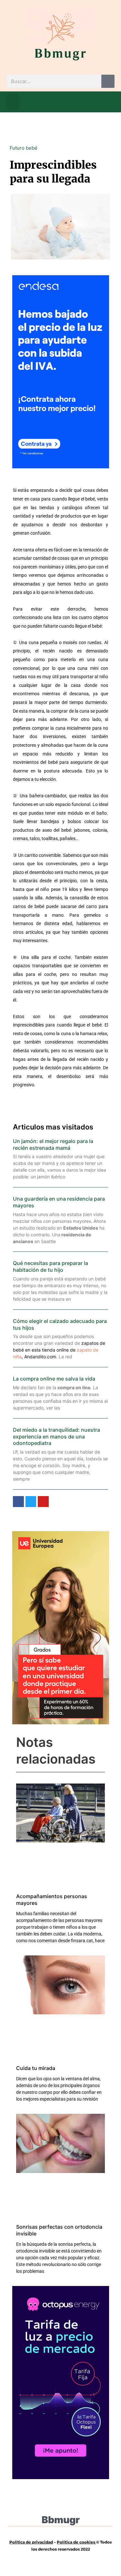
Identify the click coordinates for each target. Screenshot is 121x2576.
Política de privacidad (31, 2542)
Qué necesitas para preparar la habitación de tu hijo (50, 1266)
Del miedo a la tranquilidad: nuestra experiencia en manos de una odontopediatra (56, 1437)
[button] (13, 102)
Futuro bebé (24, 148)
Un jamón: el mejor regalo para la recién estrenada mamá (53, 1144)
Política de (68, 2542)
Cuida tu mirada (36, 2068)
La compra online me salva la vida (54, 1379)
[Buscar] (108, 81)
